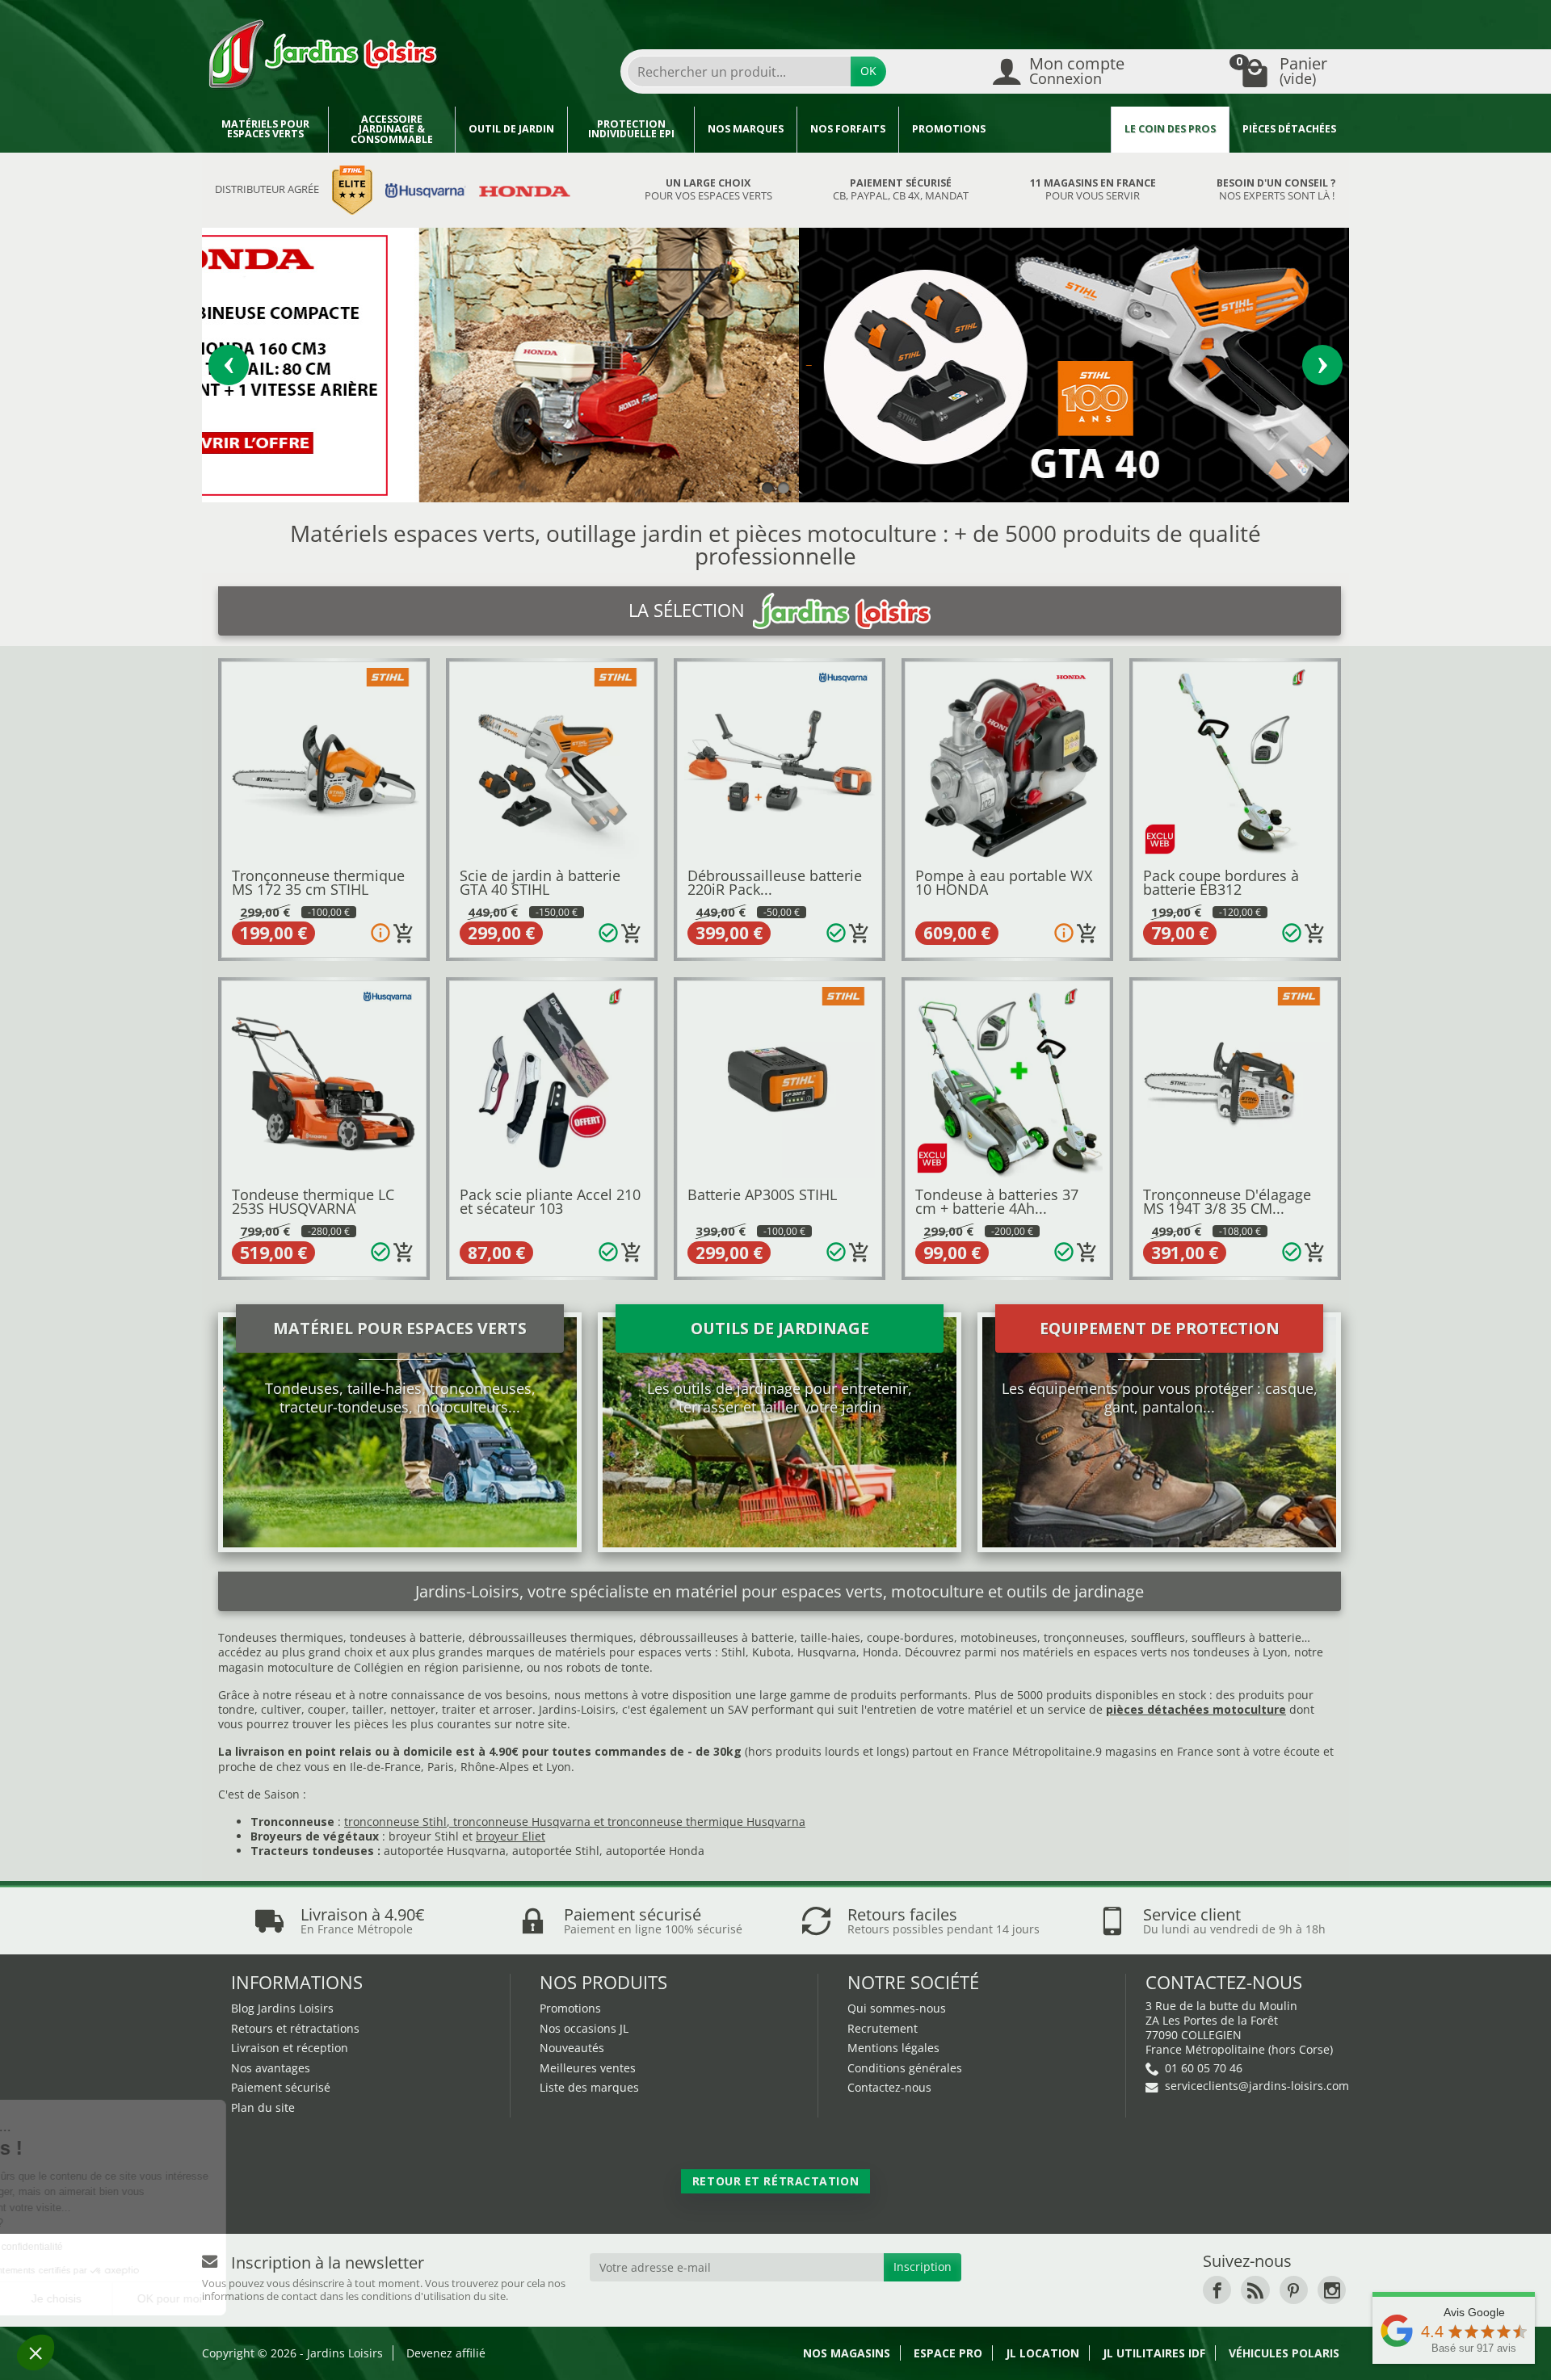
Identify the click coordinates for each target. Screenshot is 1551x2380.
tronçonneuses (1084, 1637)
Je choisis (186, 2298)
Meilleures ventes (588, 2068)
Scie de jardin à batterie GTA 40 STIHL (540, 883)
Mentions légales (893, 2048)
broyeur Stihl (424, 1836)
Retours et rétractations (295, 2028)
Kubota (771, 1652)
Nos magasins (847, 2353)
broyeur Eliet (511, 1836)
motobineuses (999, 1637)
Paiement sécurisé (281, 2087)
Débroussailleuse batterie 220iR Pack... (775, 883)
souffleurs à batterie (1246, 1637)
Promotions (949, 129)
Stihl (733, 1652)
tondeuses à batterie (406, 1637)
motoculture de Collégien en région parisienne (394, 1667)
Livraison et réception (290, 2048)
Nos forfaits (848, 129)
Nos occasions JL (584, 2028)
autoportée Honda (655, 1851)
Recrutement (883, 2028)
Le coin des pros (1170, 129)
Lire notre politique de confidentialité (112, 2247)
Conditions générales (905, 2068)
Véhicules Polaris (1284, 2353)
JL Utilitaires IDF (1154, 2353)
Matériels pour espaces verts (265, 129)
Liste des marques (589, 2087)
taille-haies (830, 1637)
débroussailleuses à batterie (717, 1637)
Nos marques (746, 129)
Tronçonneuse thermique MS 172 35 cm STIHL (318, 883)
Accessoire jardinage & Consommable (392, 129)
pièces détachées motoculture (1196, 1709)
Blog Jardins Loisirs (282, 2008)
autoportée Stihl (556, 1851)
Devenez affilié (446, 2353)
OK (868, 71)
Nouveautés (572, 2048)
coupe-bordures (909, 1637)
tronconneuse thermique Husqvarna (706, 1822)
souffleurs (1158, 1637)
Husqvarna (827, 1652)
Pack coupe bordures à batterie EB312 (1221, 883)
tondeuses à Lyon (1240, 1652)
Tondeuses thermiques (281, 1637)
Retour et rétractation (775, 2181)
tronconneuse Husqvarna (522, 1822)
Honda (881, 1652)
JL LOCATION (1042, 2353)
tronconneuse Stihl (395, 1822)
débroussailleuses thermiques (551, 1637)
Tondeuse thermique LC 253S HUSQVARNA (313, 1202)
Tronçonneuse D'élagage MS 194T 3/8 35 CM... (1227, 1202)
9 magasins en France (1154, 1751)
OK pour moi (299, 2298)
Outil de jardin (511, 129)
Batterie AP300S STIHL (762, 1194)
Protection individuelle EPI (631, 129)
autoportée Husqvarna (445, 1851)
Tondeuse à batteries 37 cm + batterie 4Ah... (997, 1202)
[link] (1217, 2290)
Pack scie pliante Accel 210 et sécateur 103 (550, 1202)
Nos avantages (271, 2068)
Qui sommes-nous (897, 2008)
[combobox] (739, 71)
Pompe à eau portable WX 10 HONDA (1004, 883)
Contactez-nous (889, 2087)
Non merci (72, 2298)
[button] (36, 2353)
